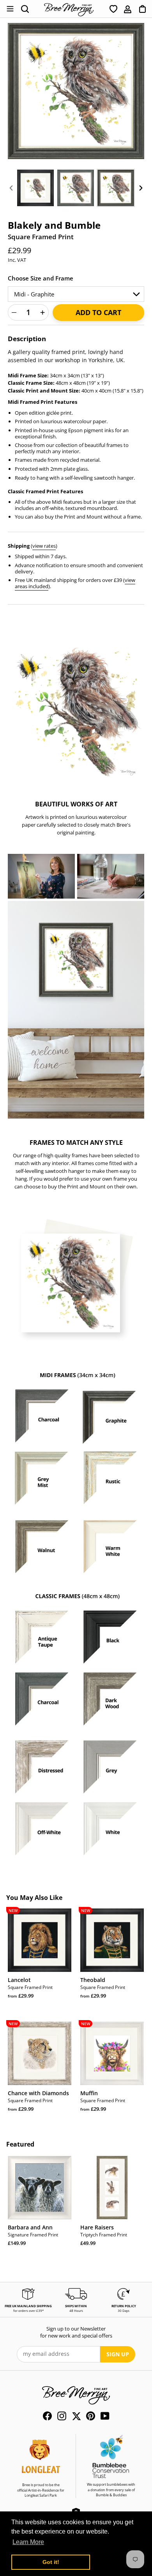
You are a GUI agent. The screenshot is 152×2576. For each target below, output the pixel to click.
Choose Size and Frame (41, 278)
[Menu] (10, 9)
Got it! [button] (51, 2562)
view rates (44, 546)
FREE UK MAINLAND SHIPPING (28, 2306)
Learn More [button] (28, 2542)
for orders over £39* (28, 2311)
